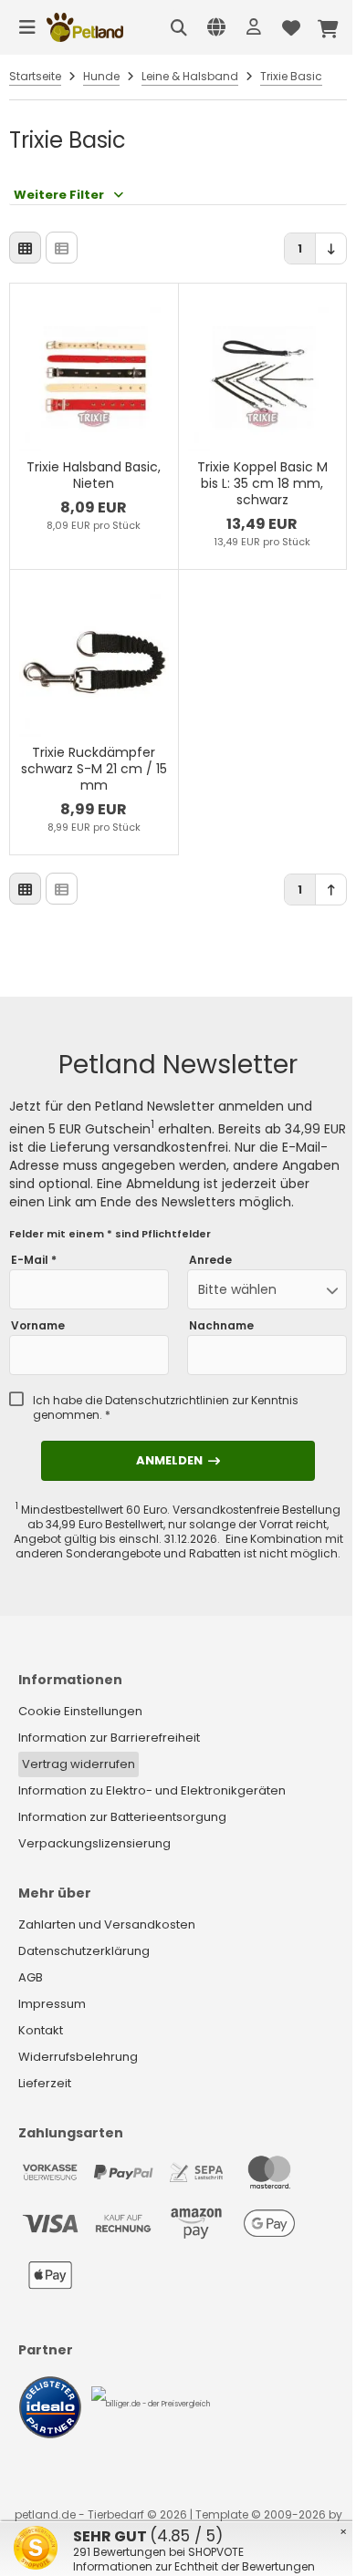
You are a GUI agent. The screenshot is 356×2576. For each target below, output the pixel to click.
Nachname (221, 1326)
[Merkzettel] (291, 27)
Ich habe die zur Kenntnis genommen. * (166, 1408)
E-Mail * (34, 1260)
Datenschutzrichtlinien (167, 1400)
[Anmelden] (254, 27)
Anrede (210, 1260)
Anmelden (178, 1460)
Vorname (38, 1326)
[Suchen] (179, 27)
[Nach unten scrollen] (331, 248)
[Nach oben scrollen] (331, 890)
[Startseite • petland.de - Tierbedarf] (85, 27)
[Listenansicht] (62, 248)
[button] (267, 1289)
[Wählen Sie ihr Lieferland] (216, 27)
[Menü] (27, 27)
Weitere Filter (59, 195)
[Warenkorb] (329, 27)
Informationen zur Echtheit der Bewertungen (194, 2566)
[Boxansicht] (25, 248)
